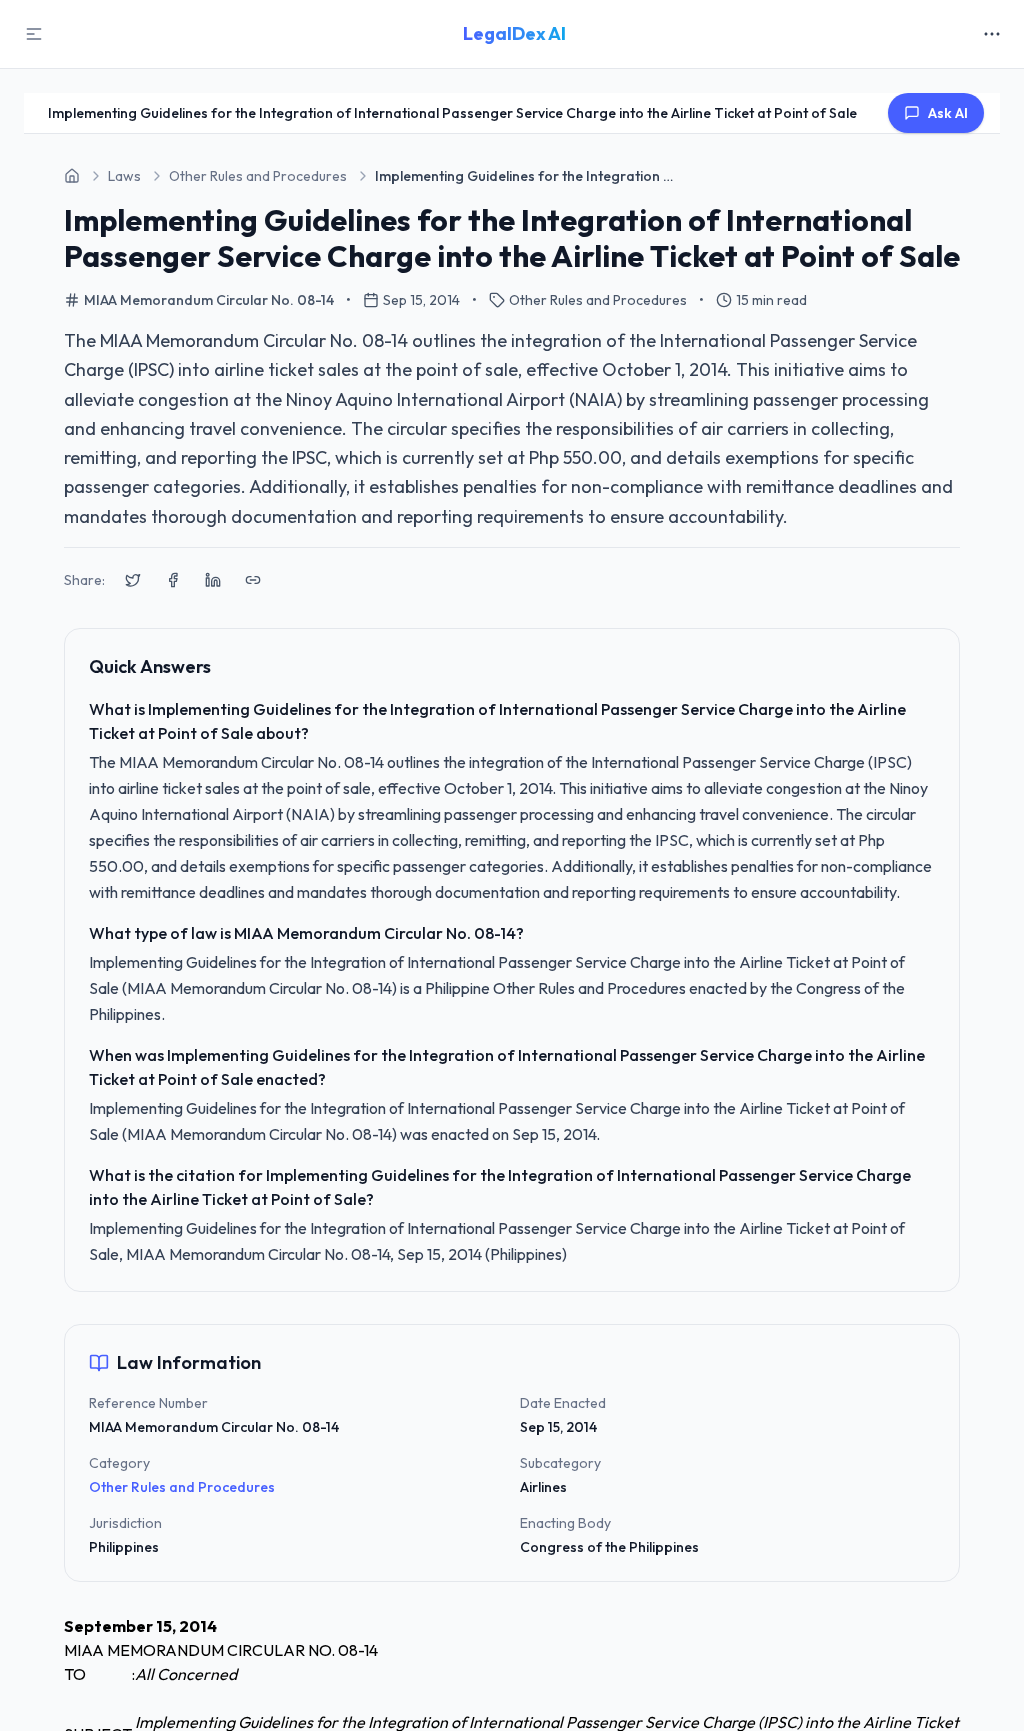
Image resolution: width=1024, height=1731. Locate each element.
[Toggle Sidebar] (34, 34)
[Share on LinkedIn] (213, 580)
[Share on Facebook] (173, 580)
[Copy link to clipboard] (253, 580)
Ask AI (948, 113)
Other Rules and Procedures (182, 1487)
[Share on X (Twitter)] (133, 580)
